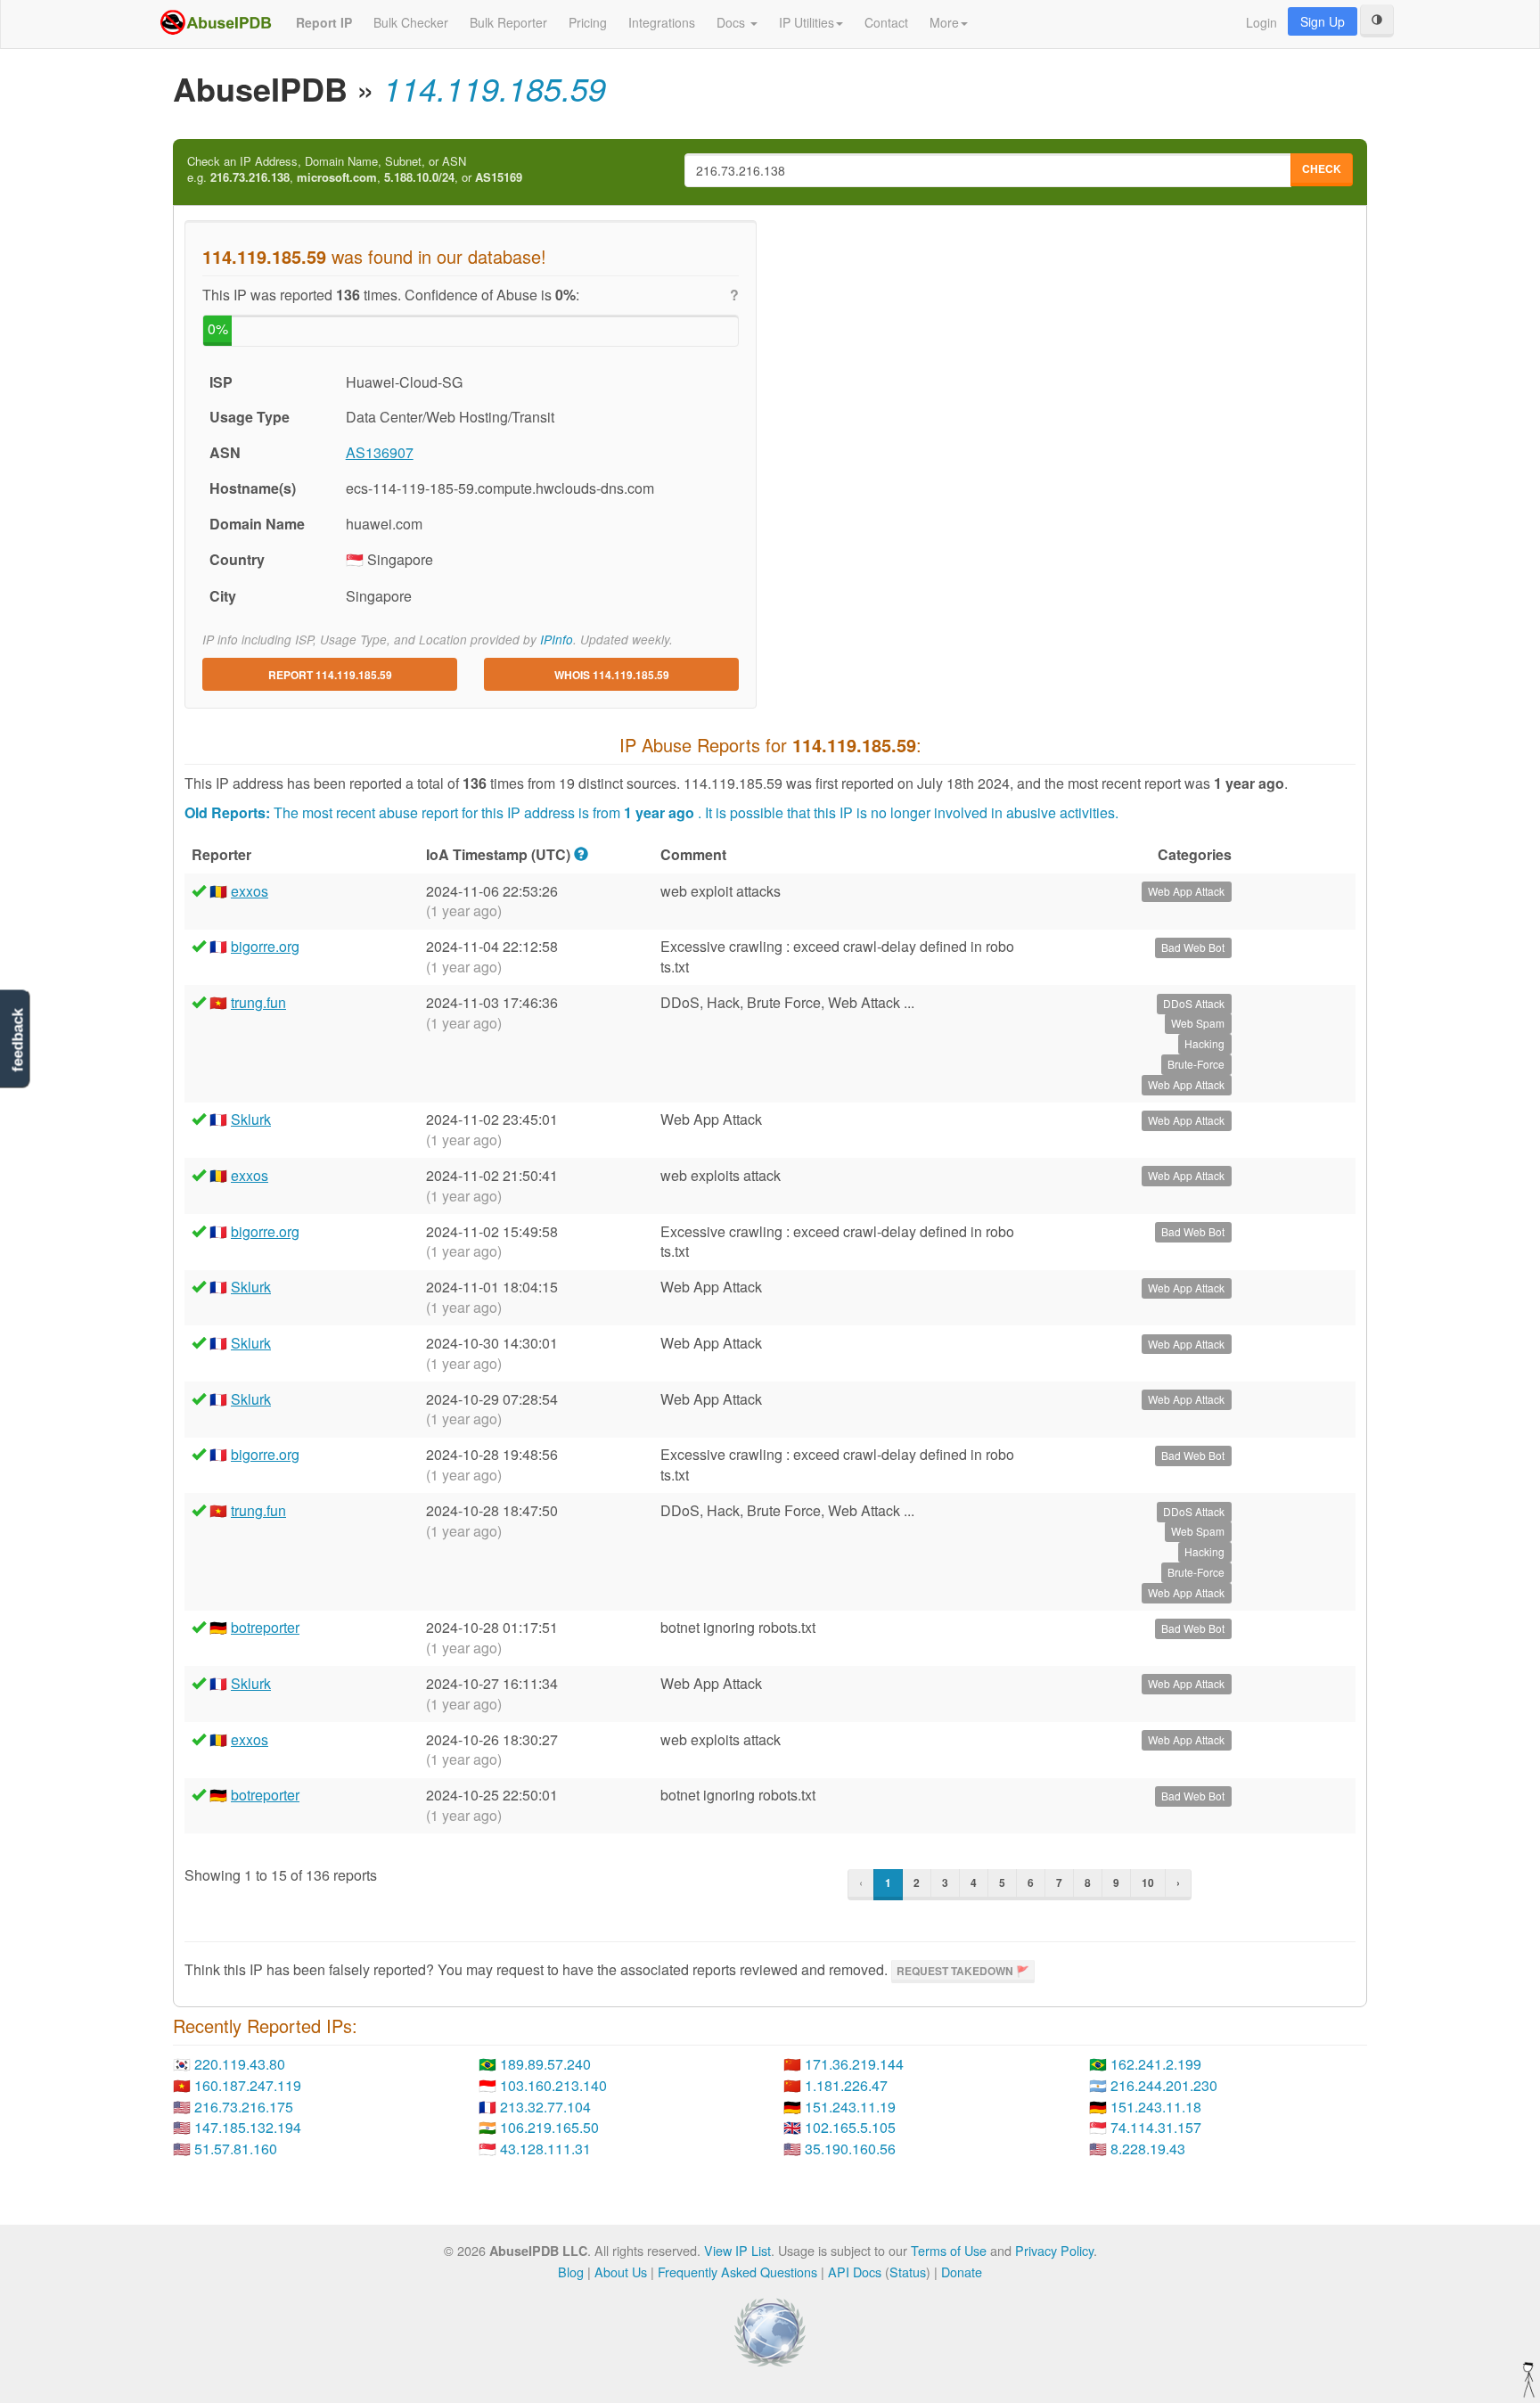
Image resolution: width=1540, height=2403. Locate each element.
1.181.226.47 (846, 2085)
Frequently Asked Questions (737, 2272)
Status (908, 2272)
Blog (571, 2272)
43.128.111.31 (545, 2149)
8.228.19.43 (1148, 2149)
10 (1148, 1882)
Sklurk (251, 1119)
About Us (621, 2272)
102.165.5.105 (850, 2127)
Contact (886, 22)
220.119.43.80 (240, 2064)
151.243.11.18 (1156, 2107)
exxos (250, 891)
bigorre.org (265, 946)
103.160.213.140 (553, 2085)
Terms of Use (949, 2250)
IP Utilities (807, 22)
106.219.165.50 (549, 2127)
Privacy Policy (1054, 2250)
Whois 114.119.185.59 (612, 675)
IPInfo (557, 640)
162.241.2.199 (1156, 2064)
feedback (17, 1040)
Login (1261, 22)
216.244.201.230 (1164, 2085)
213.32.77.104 (545, 2107)
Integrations (662, 22)
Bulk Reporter (508, 22)
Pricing (588, 22)
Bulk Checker (411, 22)
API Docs (855, 2272)
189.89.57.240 (545, 2064)
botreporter (265, 1627)
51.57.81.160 (236, 2149)
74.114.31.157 (1156, 2127)
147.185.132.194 (248, 2127)
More (944, 22)
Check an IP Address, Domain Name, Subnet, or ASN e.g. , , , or (355, 170)
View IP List (737, 2250)
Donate (962, 2272)
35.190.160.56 (850, 2149)
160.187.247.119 (248, 2085)
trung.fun (258, 1002)
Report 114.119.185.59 (330, 675)
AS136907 (380, 452)
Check (1322, 168)
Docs (733, 22)
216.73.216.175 (244, 2107)
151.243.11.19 (850, 2107)
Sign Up (1323, 21)
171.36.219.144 (854, 2064)
